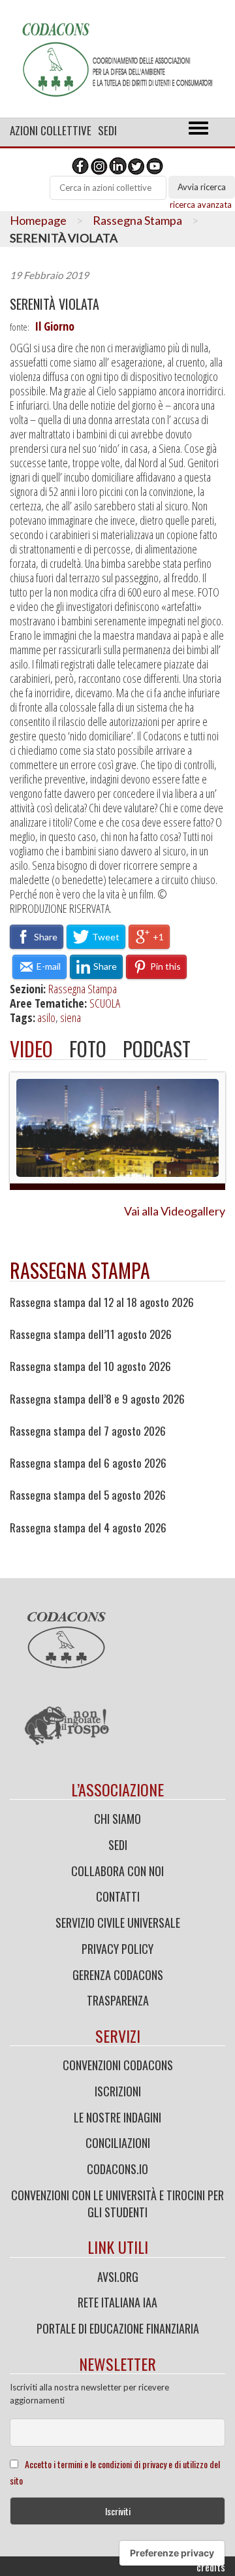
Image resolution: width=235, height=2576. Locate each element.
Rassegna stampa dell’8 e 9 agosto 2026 (97, 1399)
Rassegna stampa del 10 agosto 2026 (90, 1366)
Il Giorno (55, 326)
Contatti (118, 1896)
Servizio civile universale (118, 1923)
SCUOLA (105, 1003)
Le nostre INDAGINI (117, 2117)
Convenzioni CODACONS (118, 2065)
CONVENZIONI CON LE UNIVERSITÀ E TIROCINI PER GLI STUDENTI (117, 2204)
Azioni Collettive (51, 130)
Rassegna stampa (80, 1270)
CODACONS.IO (117, 2169)
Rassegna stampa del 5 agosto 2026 (88, 1495)
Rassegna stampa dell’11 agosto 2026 (91, 1334)
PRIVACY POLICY (117, 1949)
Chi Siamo (117, 1819)
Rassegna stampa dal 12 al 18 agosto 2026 (102, 1302)
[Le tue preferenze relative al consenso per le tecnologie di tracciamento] (172, 2553)
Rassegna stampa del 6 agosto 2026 (88, 1463)
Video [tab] (31, 1049)
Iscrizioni (118, 2091)
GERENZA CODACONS (118, 1975)
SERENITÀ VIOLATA (55, 304)
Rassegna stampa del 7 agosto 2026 (88, 1431)
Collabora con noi (117, 1871)
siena (70, 1017)
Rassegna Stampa (137, 220)
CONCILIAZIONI (118, 2143)
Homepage (38, 220)
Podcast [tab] (157, 1049)
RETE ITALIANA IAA (117, 2302)
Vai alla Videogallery (175, 1211)
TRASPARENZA (118, 2000)
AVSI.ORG (118, 2277)
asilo (46, 1017)
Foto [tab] (88, 1049)
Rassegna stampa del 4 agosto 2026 (88, 1528)
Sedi (107, 130)
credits (211, 2567)
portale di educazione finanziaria (118, 2328)
